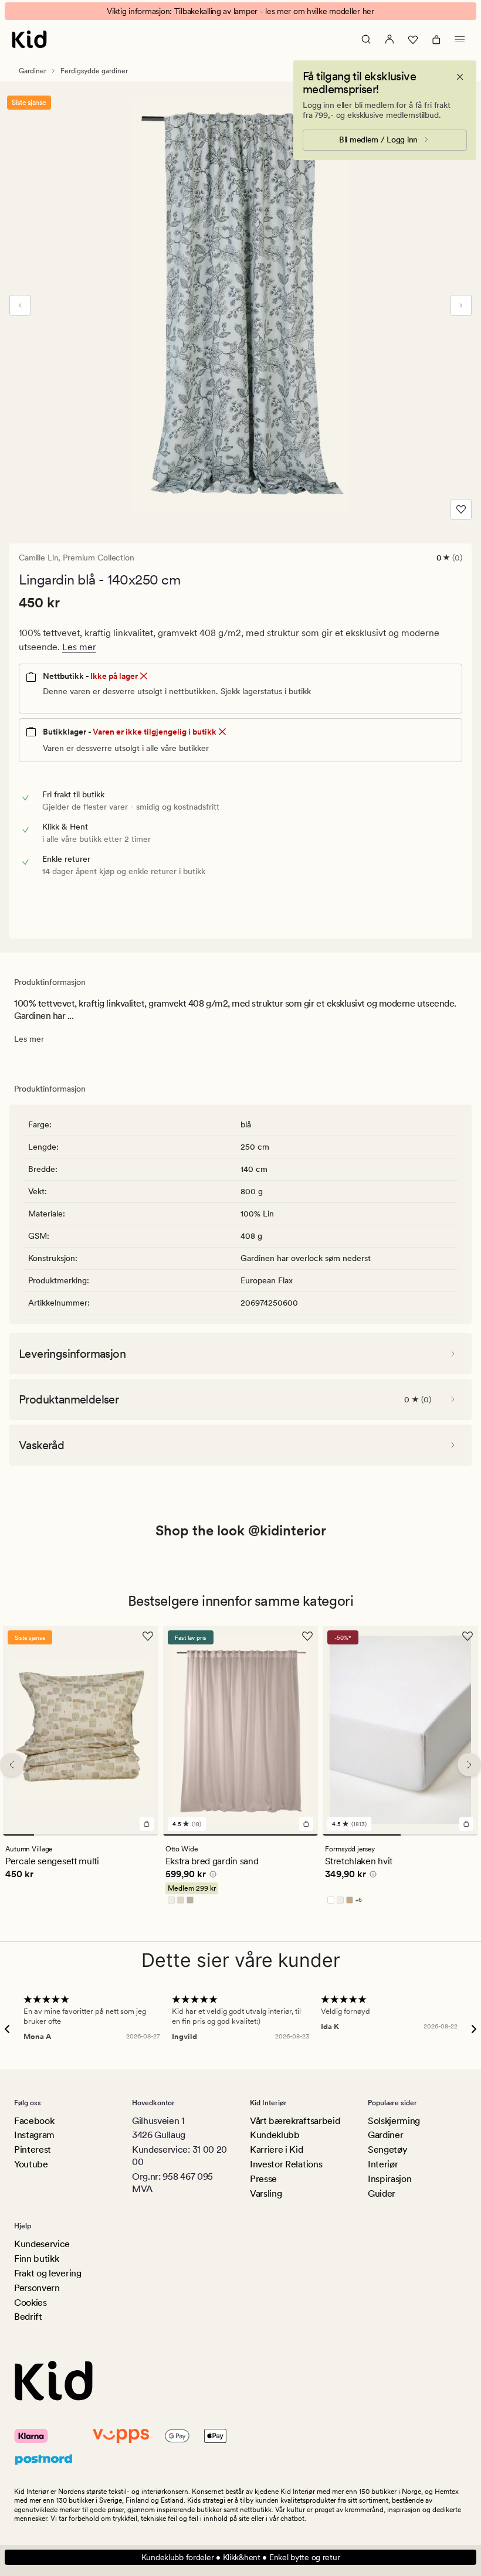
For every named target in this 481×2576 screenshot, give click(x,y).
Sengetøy (387, 2150)
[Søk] (366, 39)
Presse (263, 2179)
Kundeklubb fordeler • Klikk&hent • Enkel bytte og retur (241, 2557)
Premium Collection (98, 558)
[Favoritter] (413, 39)
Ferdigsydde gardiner (94, 71)
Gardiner (33, 71)
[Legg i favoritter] (461, 509)
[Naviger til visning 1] (18, 1834)
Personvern (37, 2288)
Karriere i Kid (277, 2150)
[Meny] (460, 39)
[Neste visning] (461, 305)
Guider (382, 2193)
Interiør (383, 2164)
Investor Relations (286, 2164)
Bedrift (28, 2317)
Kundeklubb (275, 2135)
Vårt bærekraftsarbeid (295, 2121)
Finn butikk (36, 2259)
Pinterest (33, 2150)
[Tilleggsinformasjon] (211, 1875)
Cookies (31, 2303)
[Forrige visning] (20, 305)
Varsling (266, 2193)
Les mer (79, 647)
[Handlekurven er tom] (436, 39)
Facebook (34, 2121)
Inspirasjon (389, 2179)
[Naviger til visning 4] (112, 1834)
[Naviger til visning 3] (81, 1834)
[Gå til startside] (29, 39)
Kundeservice (42, 2244)
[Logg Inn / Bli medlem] (389, 39)
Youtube (31, 2164)
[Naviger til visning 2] (50, 1834)
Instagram (34, 2135)
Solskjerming (394, 2121)
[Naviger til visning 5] (143, 1834)
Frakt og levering (48, 2273)
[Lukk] (460, 77)
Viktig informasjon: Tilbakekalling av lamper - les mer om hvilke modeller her (240, 11)
